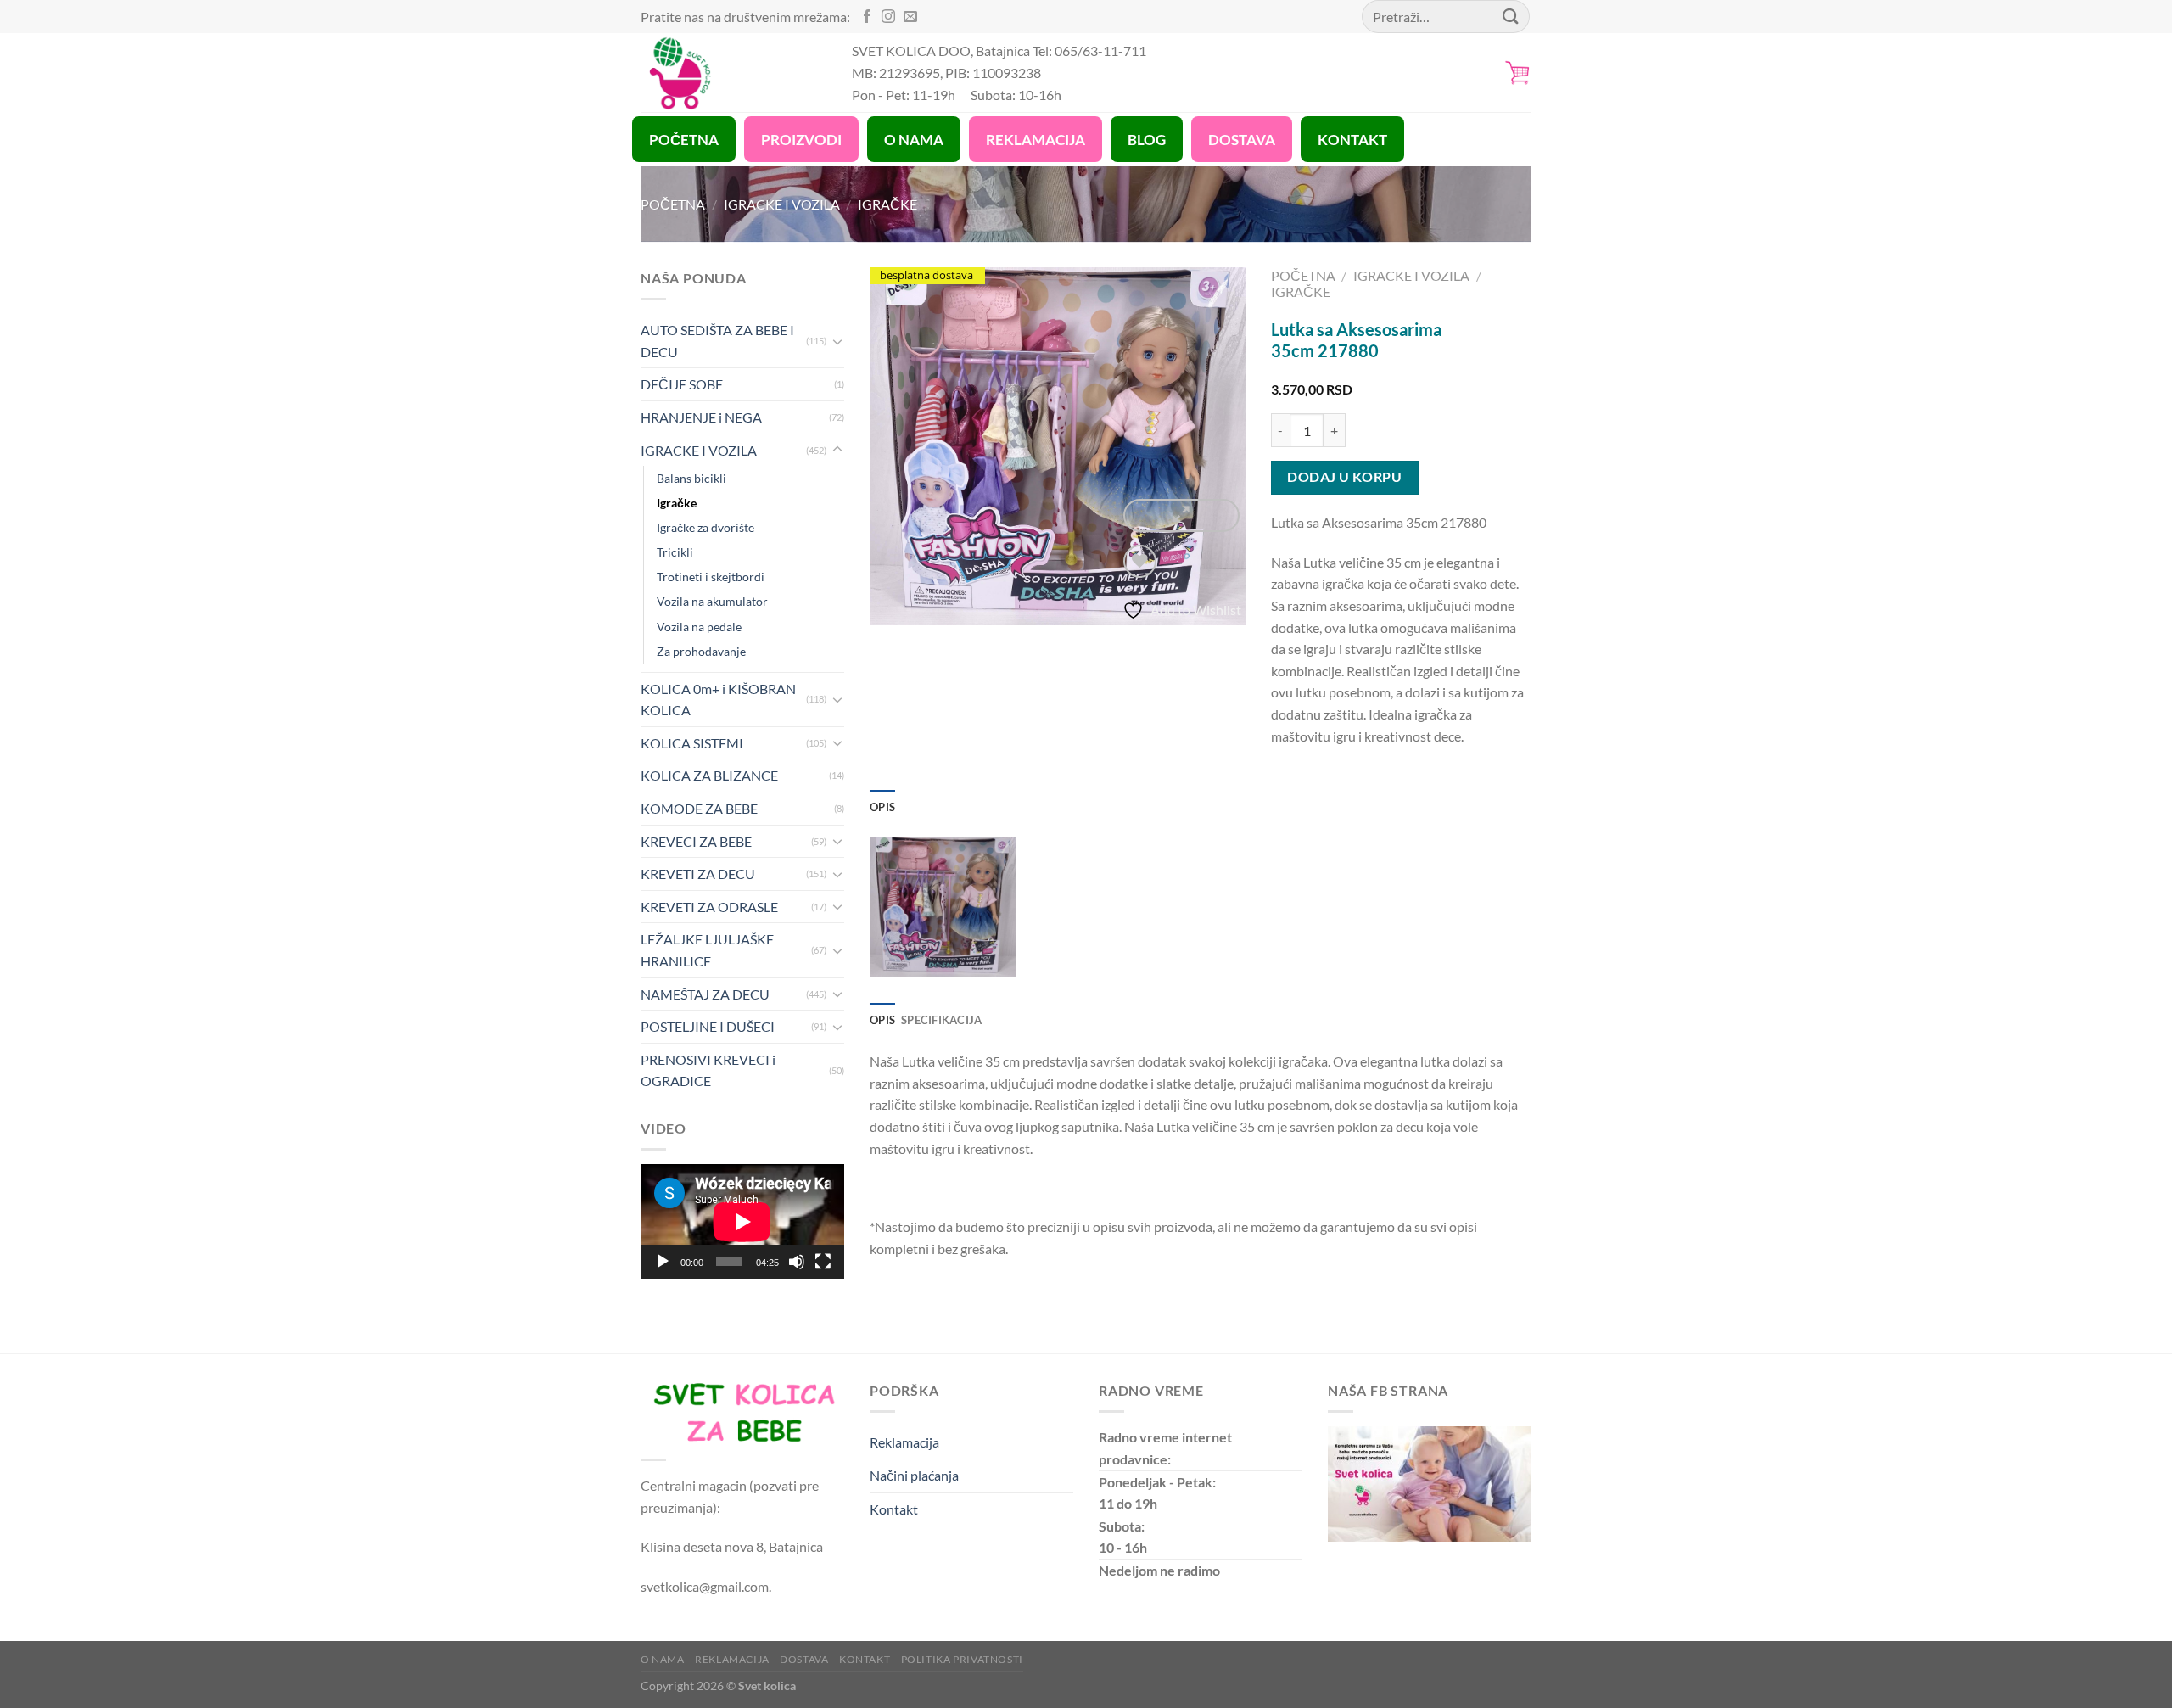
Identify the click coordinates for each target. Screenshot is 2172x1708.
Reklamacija (904, 1442)
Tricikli (675, 552)
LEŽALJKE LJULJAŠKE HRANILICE (707, 950)
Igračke (887, 204)
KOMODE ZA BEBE (699, 808)
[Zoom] (1181, 515)
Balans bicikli (691, 478)
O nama (663, 1659)
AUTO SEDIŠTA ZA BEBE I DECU (717, 341)
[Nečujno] (797, 1262)
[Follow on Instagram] (888, 17)
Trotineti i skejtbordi (711, 577)
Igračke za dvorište (705, 527)
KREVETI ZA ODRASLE (709, 907)
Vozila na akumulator (712, 601)
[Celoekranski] (823, 1262)
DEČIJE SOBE (682, 384)
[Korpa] (1518, 73)
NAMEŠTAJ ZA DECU (705, 994)
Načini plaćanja (914, 1475)
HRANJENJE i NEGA (701, 417)
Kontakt (894, 1509)
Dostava (804, 1659)
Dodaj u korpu (1344, 477)
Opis (882, 807)
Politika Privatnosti (962, 1659)
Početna (673, 204)
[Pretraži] (1511, 17)
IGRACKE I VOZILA (782, 204)
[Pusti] (663, 1262)
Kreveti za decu (698, 874)
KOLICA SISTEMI (692, 743)
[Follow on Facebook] (867, 17)
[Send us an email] (910, 17)
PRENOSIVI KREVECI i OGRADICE (708, 1070)
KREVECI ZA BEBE (696, 841)
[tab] (882, 807)
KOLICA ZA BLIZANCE (709, 775)
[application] (742, 1221)
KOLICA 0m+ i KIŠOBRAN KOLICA (718, 700)
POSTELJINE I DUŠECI (708, 1026)
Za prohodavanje (701, 651)
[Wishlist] (1140, 561)
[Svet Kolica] (733, 73)
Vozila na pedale (699, 627)
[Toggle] (837, 341)
